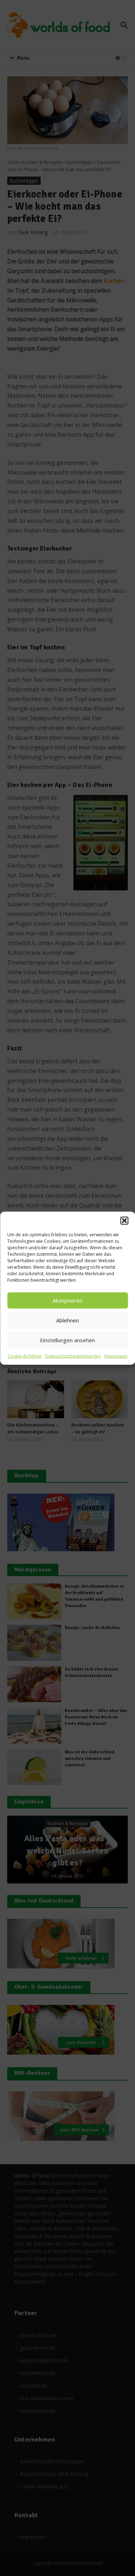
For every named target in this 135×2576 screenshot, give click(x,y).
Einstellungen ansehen (67, 1340)
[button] (124, 1220)
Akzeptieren (67, 1300)
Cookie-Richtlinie (24, 1356)
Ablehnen (67, 1320)
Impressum (116, 1356)
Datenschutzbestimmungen (73, 1356)
